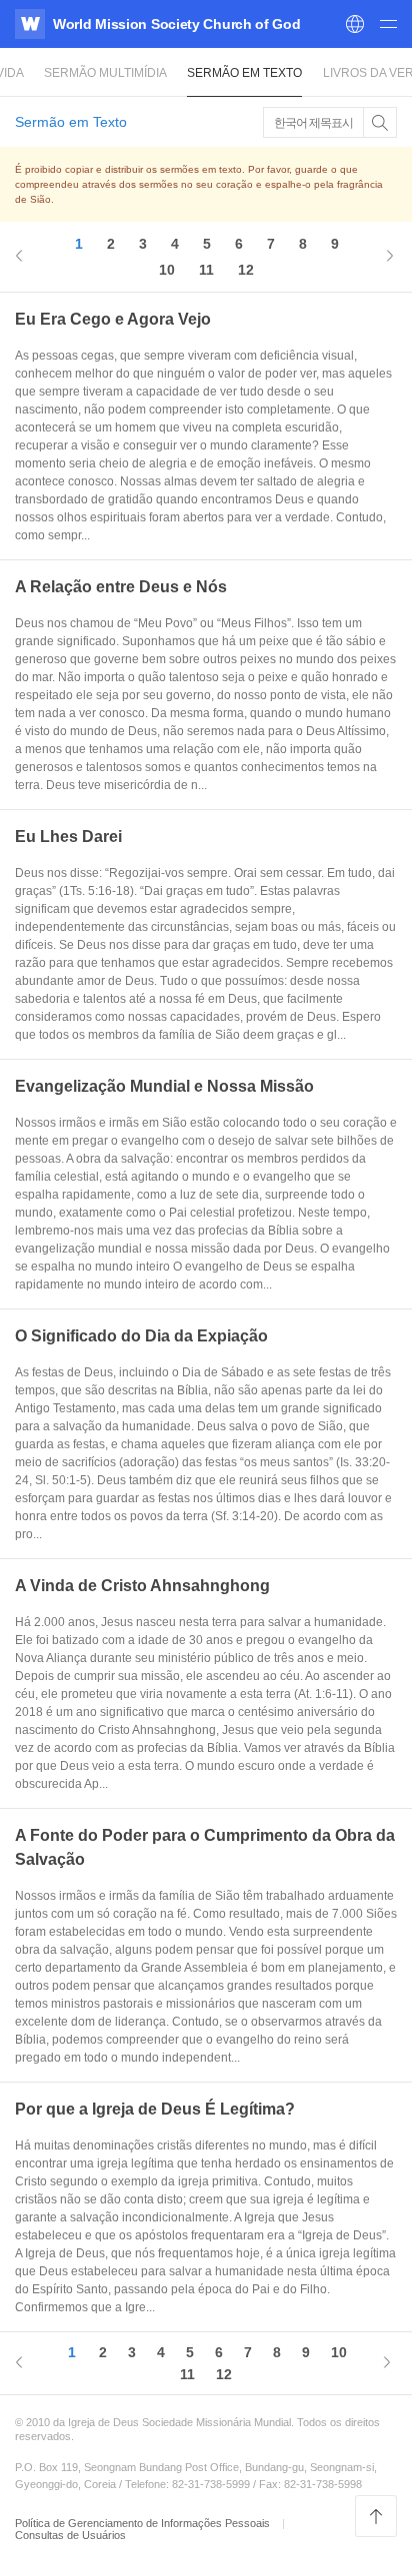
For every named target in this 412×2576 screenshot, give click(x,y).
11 (206, 270)
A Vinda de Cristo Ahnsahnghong (142, 1586)
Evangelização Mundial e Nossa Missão (164, 1086)
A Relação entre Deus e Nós (121, 587)
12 (246, 270)
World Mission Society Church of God (177, 24)
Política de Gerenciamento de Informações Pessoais (144, 2523)
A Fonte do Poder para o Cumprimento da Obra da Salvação (205, 1847)
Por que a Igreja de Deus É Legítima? (155, 2109)
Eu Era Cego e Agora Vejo (113, 319)
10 (167, 270)
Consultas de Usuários (70, 2535)
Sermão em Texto (244, 73)
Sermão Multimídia (105, 73)
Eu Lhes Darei (68, 837)
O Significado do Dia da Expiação (141, 1336)
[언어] (355, 24)
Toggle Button (380, 122)
